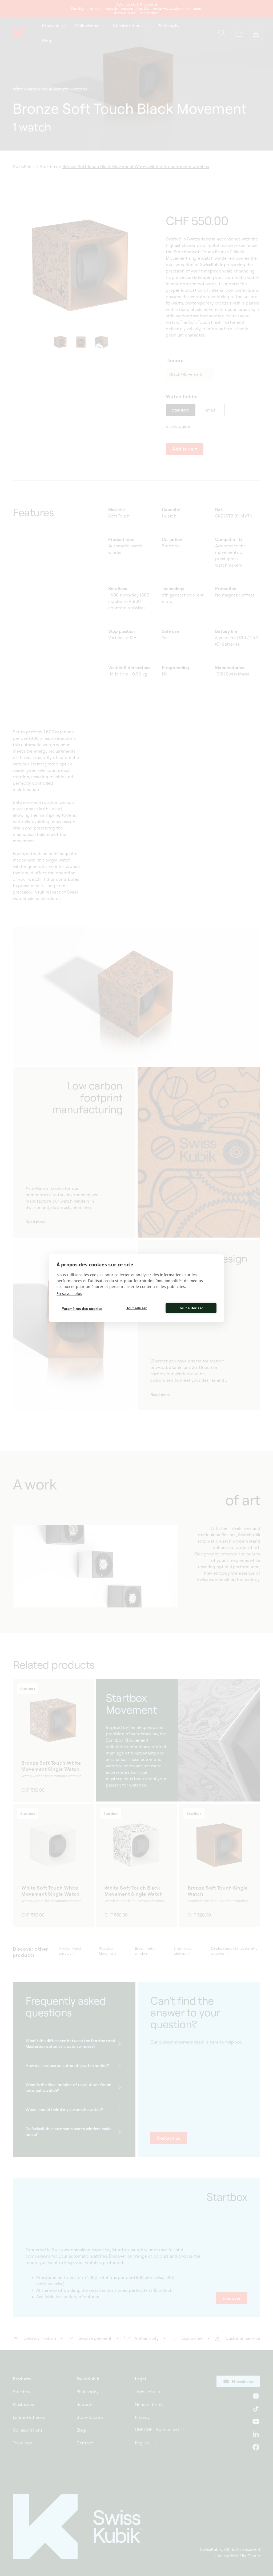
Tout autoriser (191, 1308)
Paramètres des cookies (82, 1308)
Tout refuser (136, 1308)
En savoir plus (69, 1293)
